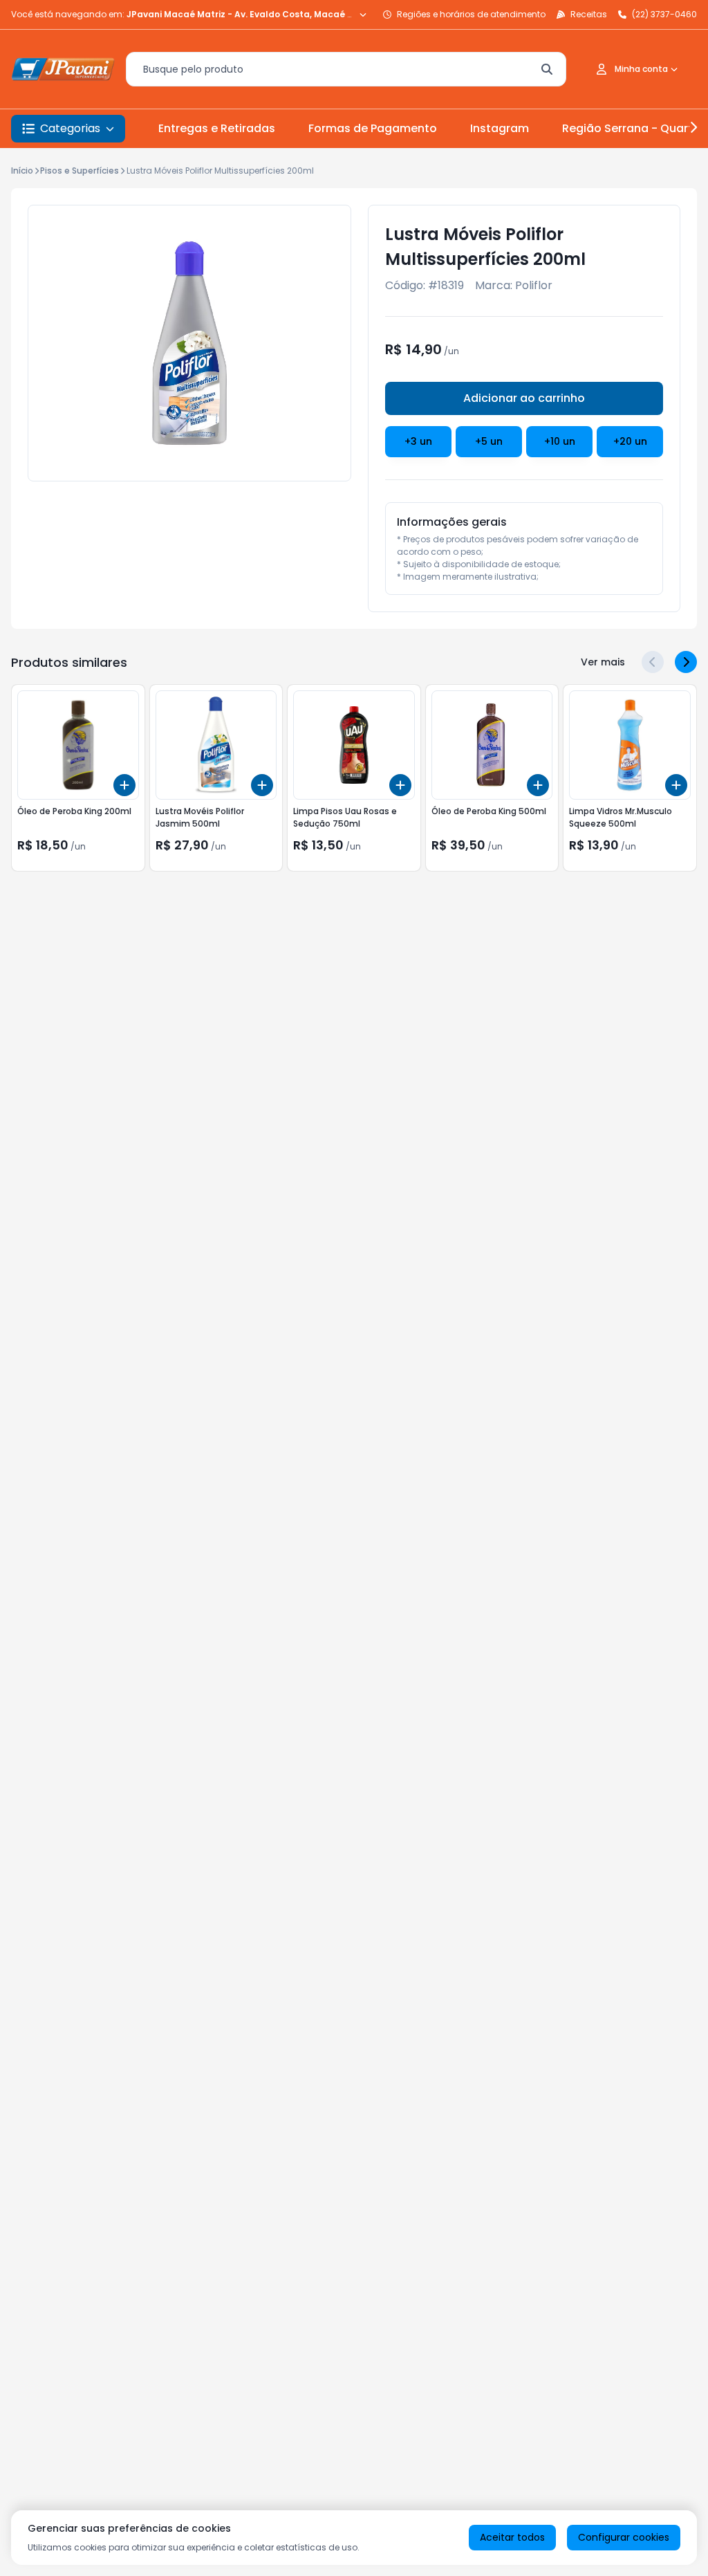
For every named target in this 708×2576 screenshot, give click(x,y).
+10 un (560, 441)
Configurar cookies (624, 2537)
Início (22, 171)
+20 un (630, 441)
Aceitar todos (512, 2537)
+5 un (489, 441)
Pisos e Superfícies (80, 171)
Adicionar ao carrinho (524, 398)
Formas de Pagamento (373, 128)
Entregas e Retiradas (217, 128)
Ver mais (603, 662)
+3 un (418, 441)
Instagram (500, 128)
